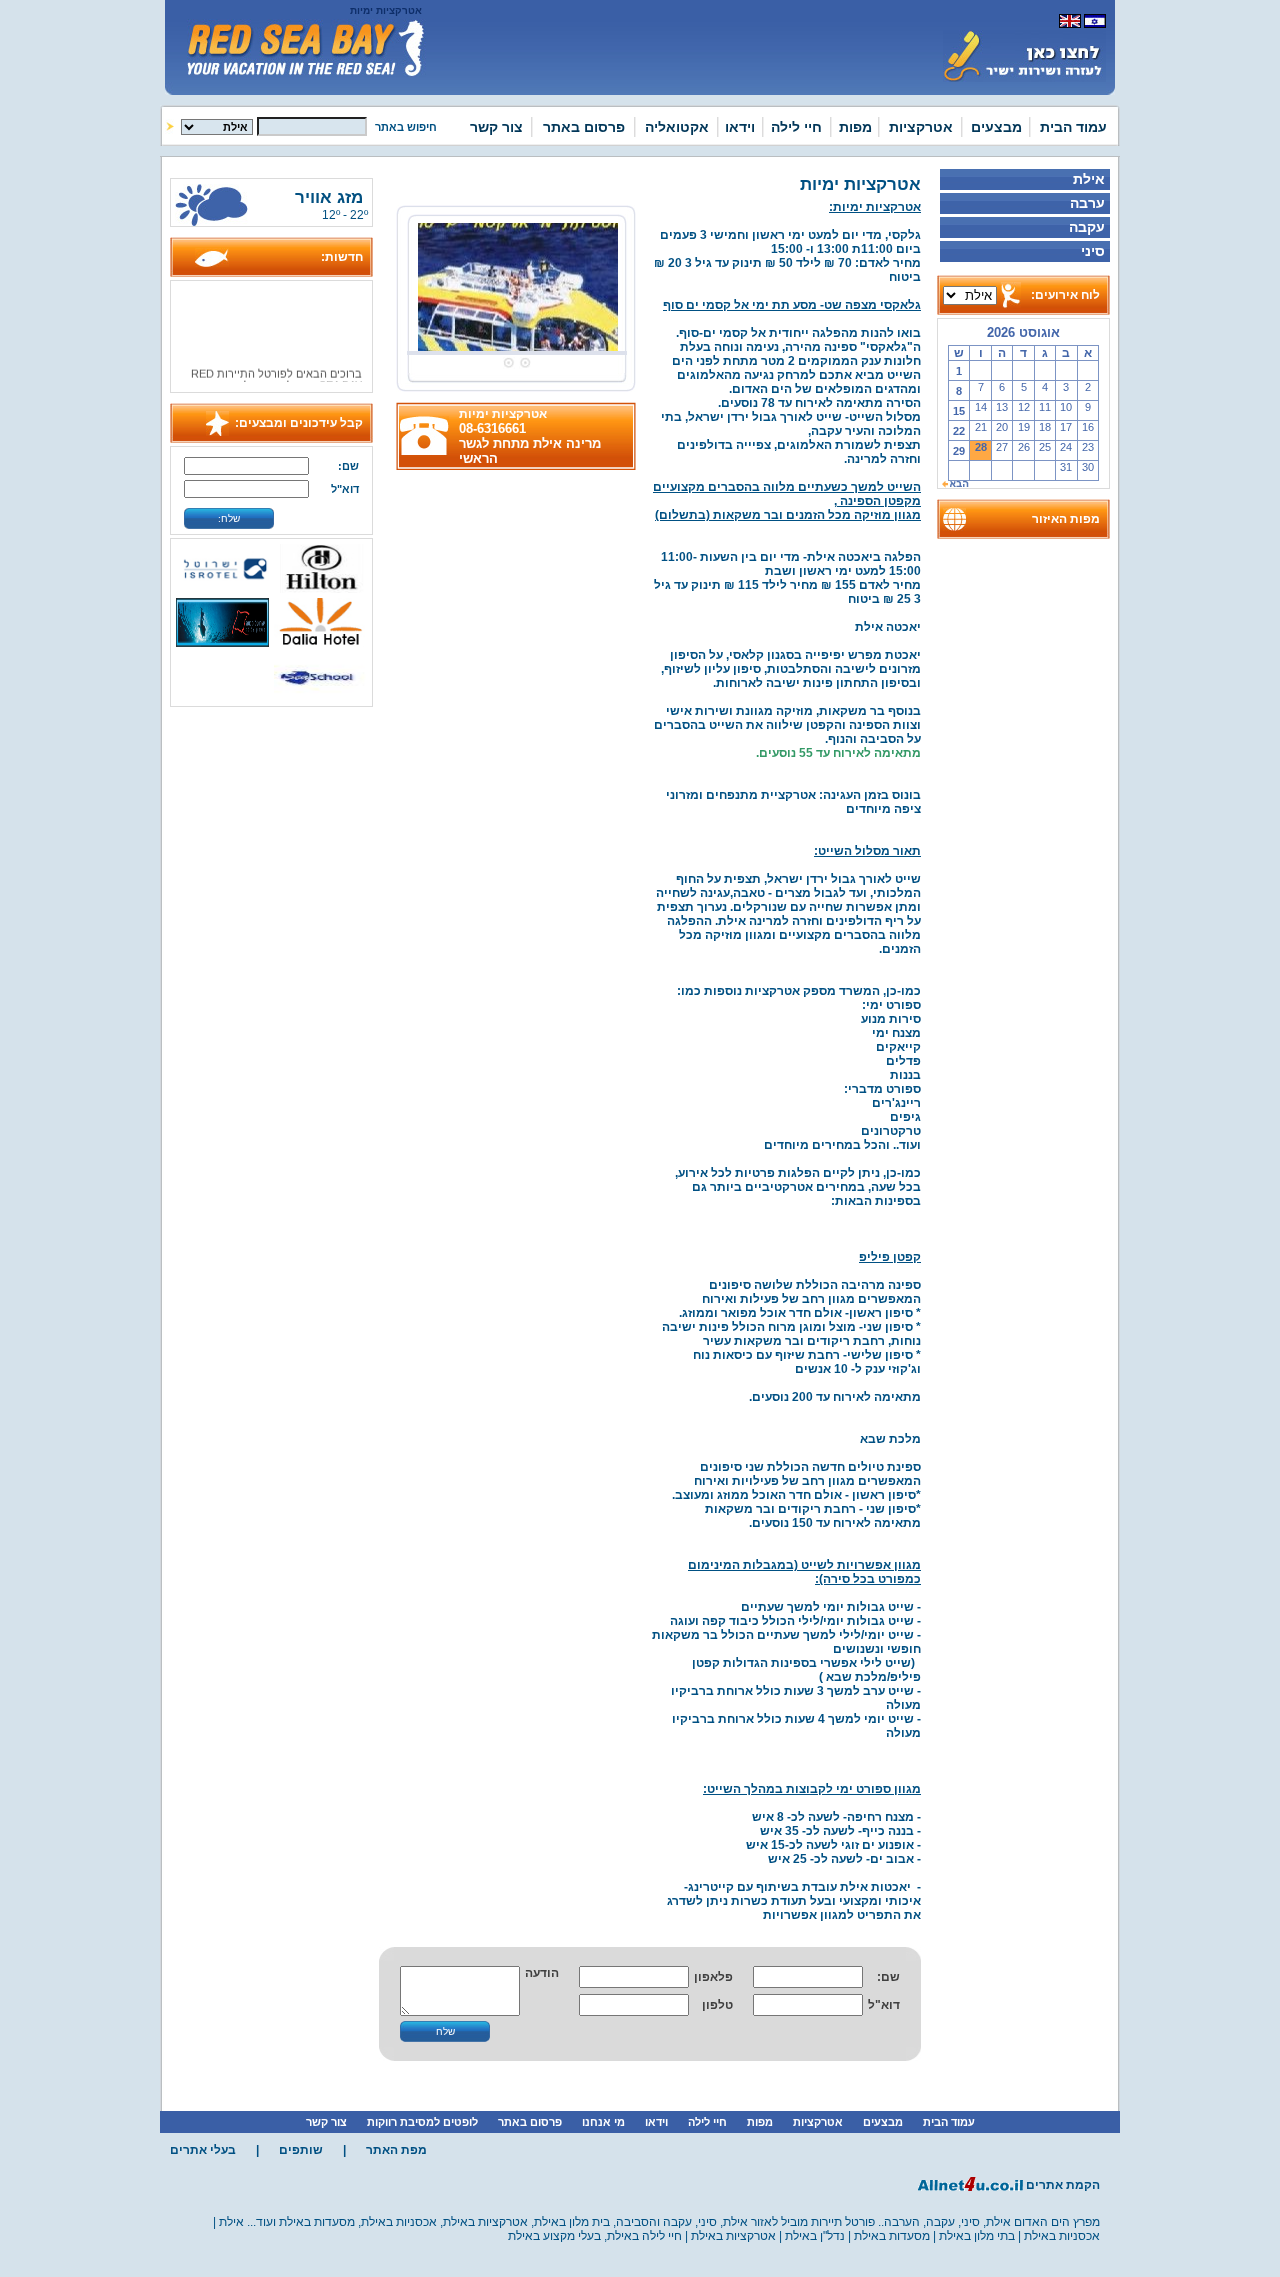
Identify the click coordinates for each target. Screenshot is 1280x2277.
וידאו (740, 127)
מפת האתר (396, 2150)
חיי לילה (796, 127)
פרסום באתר (584, 127)
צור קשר (496, 127)
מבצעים (996, 127)
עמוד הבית (1073, 127)
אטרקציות (921, 127)
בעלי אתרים (203, 2150)
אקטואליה (677, 127)
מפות (855, 127)
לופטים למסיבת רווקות (422, 2122)
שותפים (301, 2150)
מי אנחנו (603, 2122)
